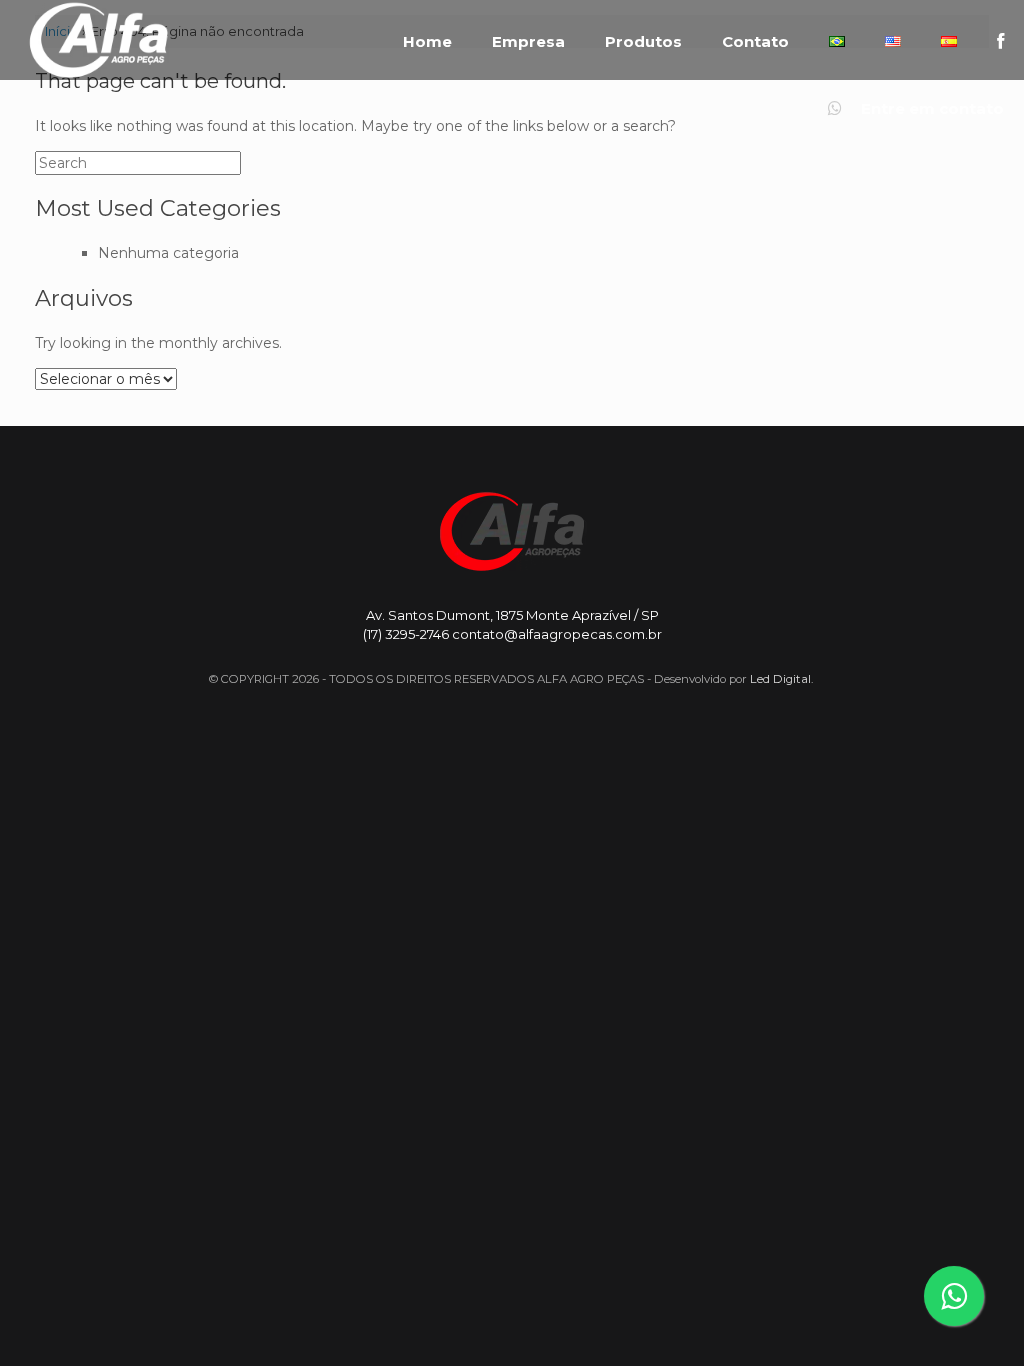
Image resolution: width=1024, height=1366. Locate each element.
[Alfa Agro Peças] (98, 40)
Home (427, 42)
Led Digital (780, 679)
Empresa (528, 42)
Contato (755, 42)
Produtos (643, 42)
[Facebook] (1000, 41)
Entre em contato (930, 109)
